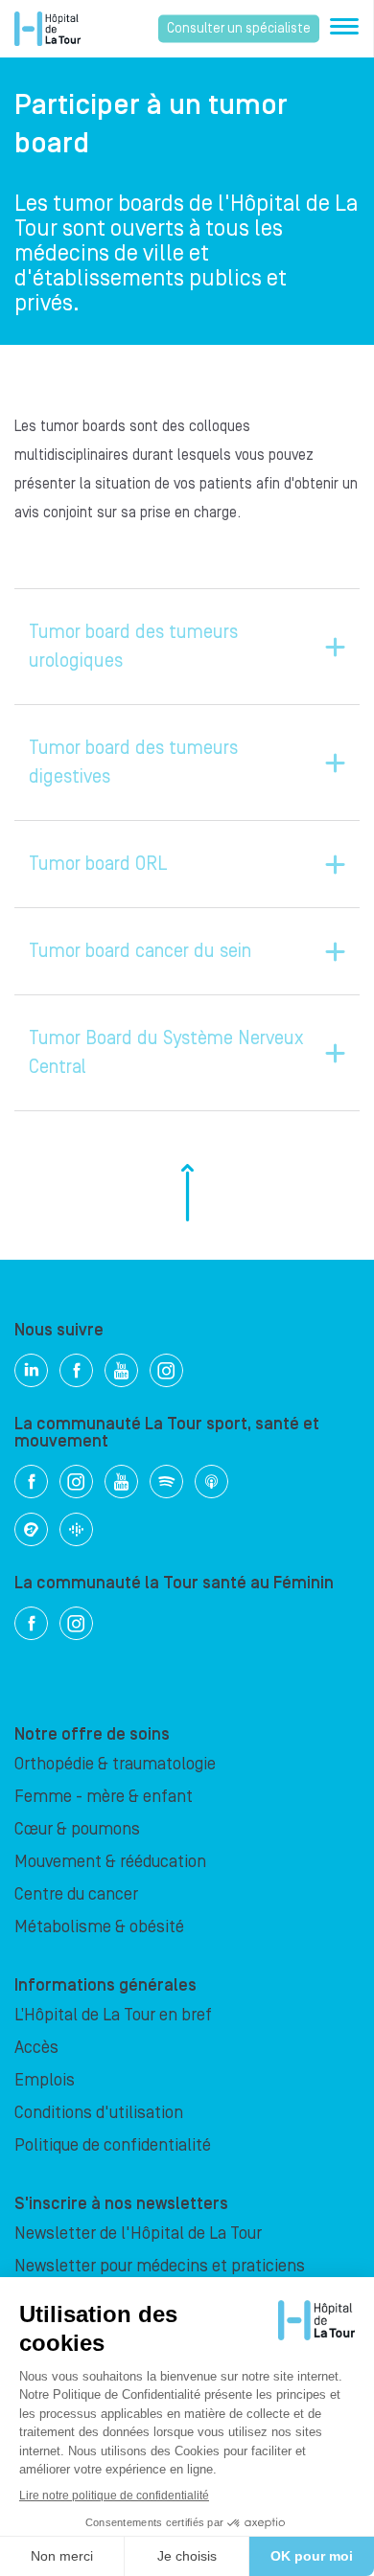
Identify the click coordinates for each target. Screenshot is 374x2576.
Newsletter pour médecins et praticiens (160, 2266)
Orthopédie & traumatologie (115, 1764)
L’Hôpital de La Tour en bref (113, 2015)
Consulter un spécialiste (239, 29)
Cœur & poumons (77, 1829)
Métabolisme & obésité (99, 1927)
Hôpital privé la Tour (47, 29)
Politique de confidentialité (113, 2145)
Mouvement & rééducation (110, 1862)
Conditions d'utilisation (99, 2113)
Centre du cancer (76, 1894)
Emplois (45, 2080)
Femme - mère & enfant (104, 1797)
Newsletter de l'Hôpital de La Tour (138, 2234)
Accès (36, 2048)
